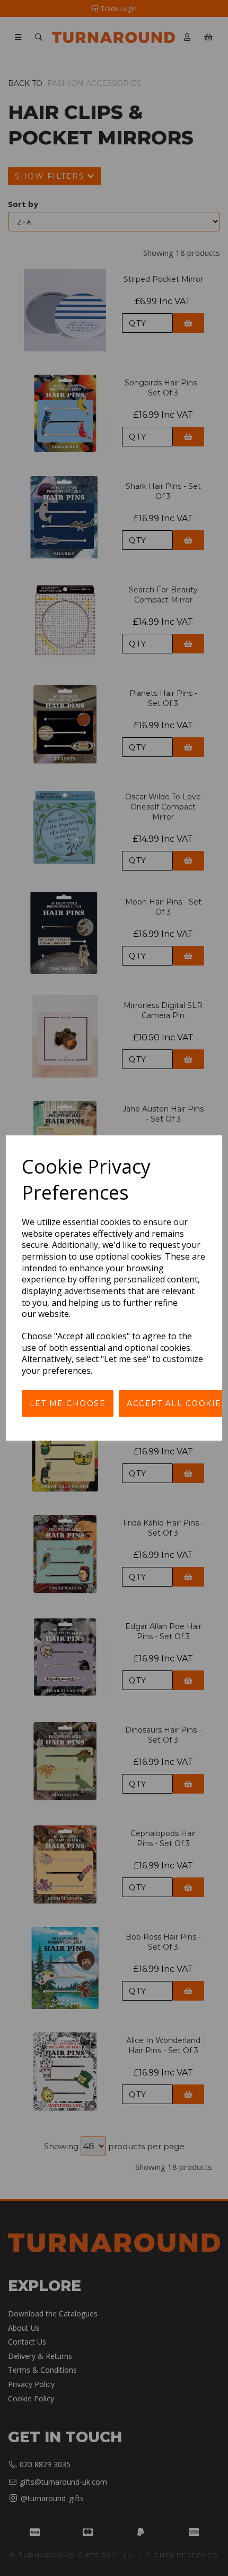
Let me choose (68, 1403)
